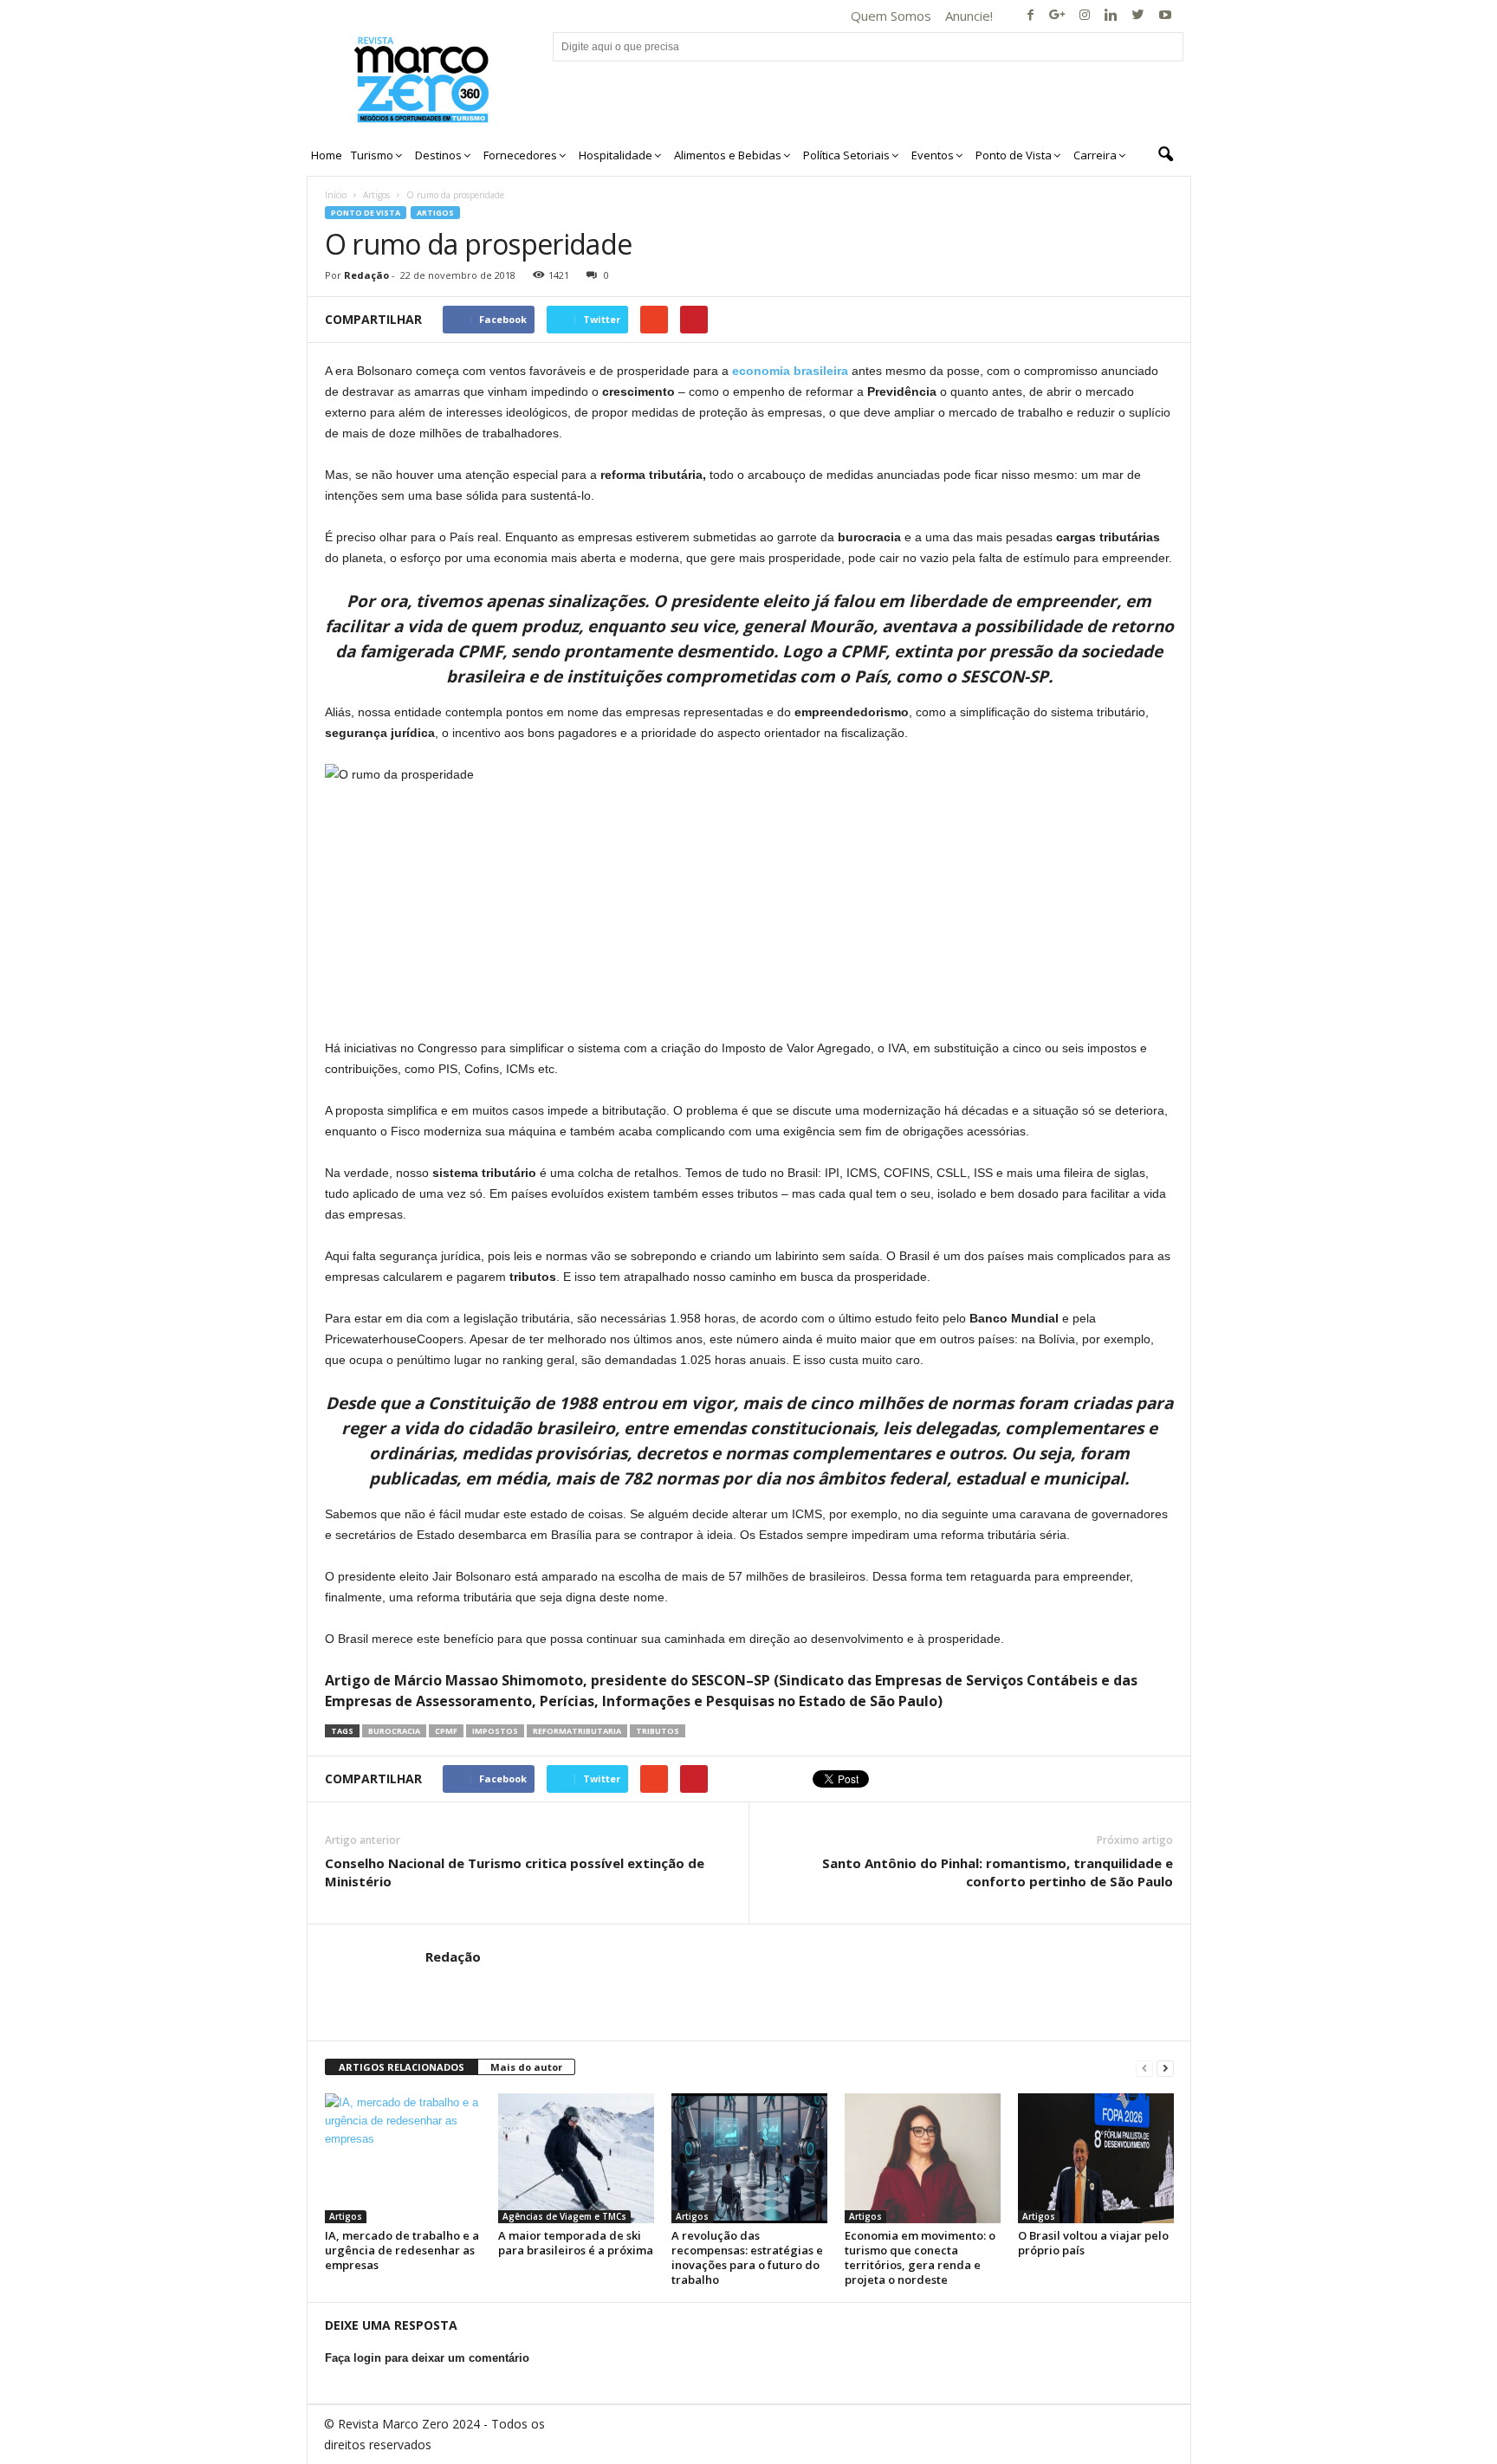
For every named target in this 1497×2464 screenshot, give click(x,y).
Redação (366, 275)
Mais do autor (526, 2067)
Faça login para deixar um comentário (427, 2358)
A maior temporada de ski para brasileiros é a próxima (576, 2243)
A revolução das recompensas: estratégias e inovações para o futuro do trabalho (747, 2257)
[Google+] (1058, 16)
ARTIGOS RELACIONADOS (402, 2067)
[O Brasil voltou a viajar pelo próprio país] (1096, 2158)
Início (336, 195)
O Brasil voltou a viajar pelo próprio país (1093, 2243)
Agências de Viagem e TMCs (564, 2216)
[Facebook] (1031, 16)
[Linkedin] (1111, 16)
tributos (658, 1731)
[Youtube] (1165, 16)
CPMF (446, 1731)
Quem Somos (891, 16)
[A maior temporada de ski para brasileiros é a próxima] (576, 2158)
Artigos (376, 195)
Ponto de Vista (366, 213)
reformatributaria (577, 1731)
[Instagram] (1085, 16)
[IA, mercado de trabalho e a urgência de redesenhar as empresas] (403, 2158)
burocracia (394, 1731)
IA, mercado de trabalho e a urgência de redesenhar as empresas (402, 2250)
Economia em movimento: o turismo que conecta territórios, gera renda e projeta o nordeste (920, 2257)
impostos (495, 1731)
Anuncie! (969, 16)
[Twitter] (1138, 16)
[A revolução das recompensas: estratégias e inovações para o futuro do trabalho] (749, 2158)
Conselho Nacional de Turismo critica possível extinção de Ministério (515, 1872)
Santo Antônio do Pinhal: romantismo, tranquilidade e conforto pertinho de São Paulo (998, 1872)
